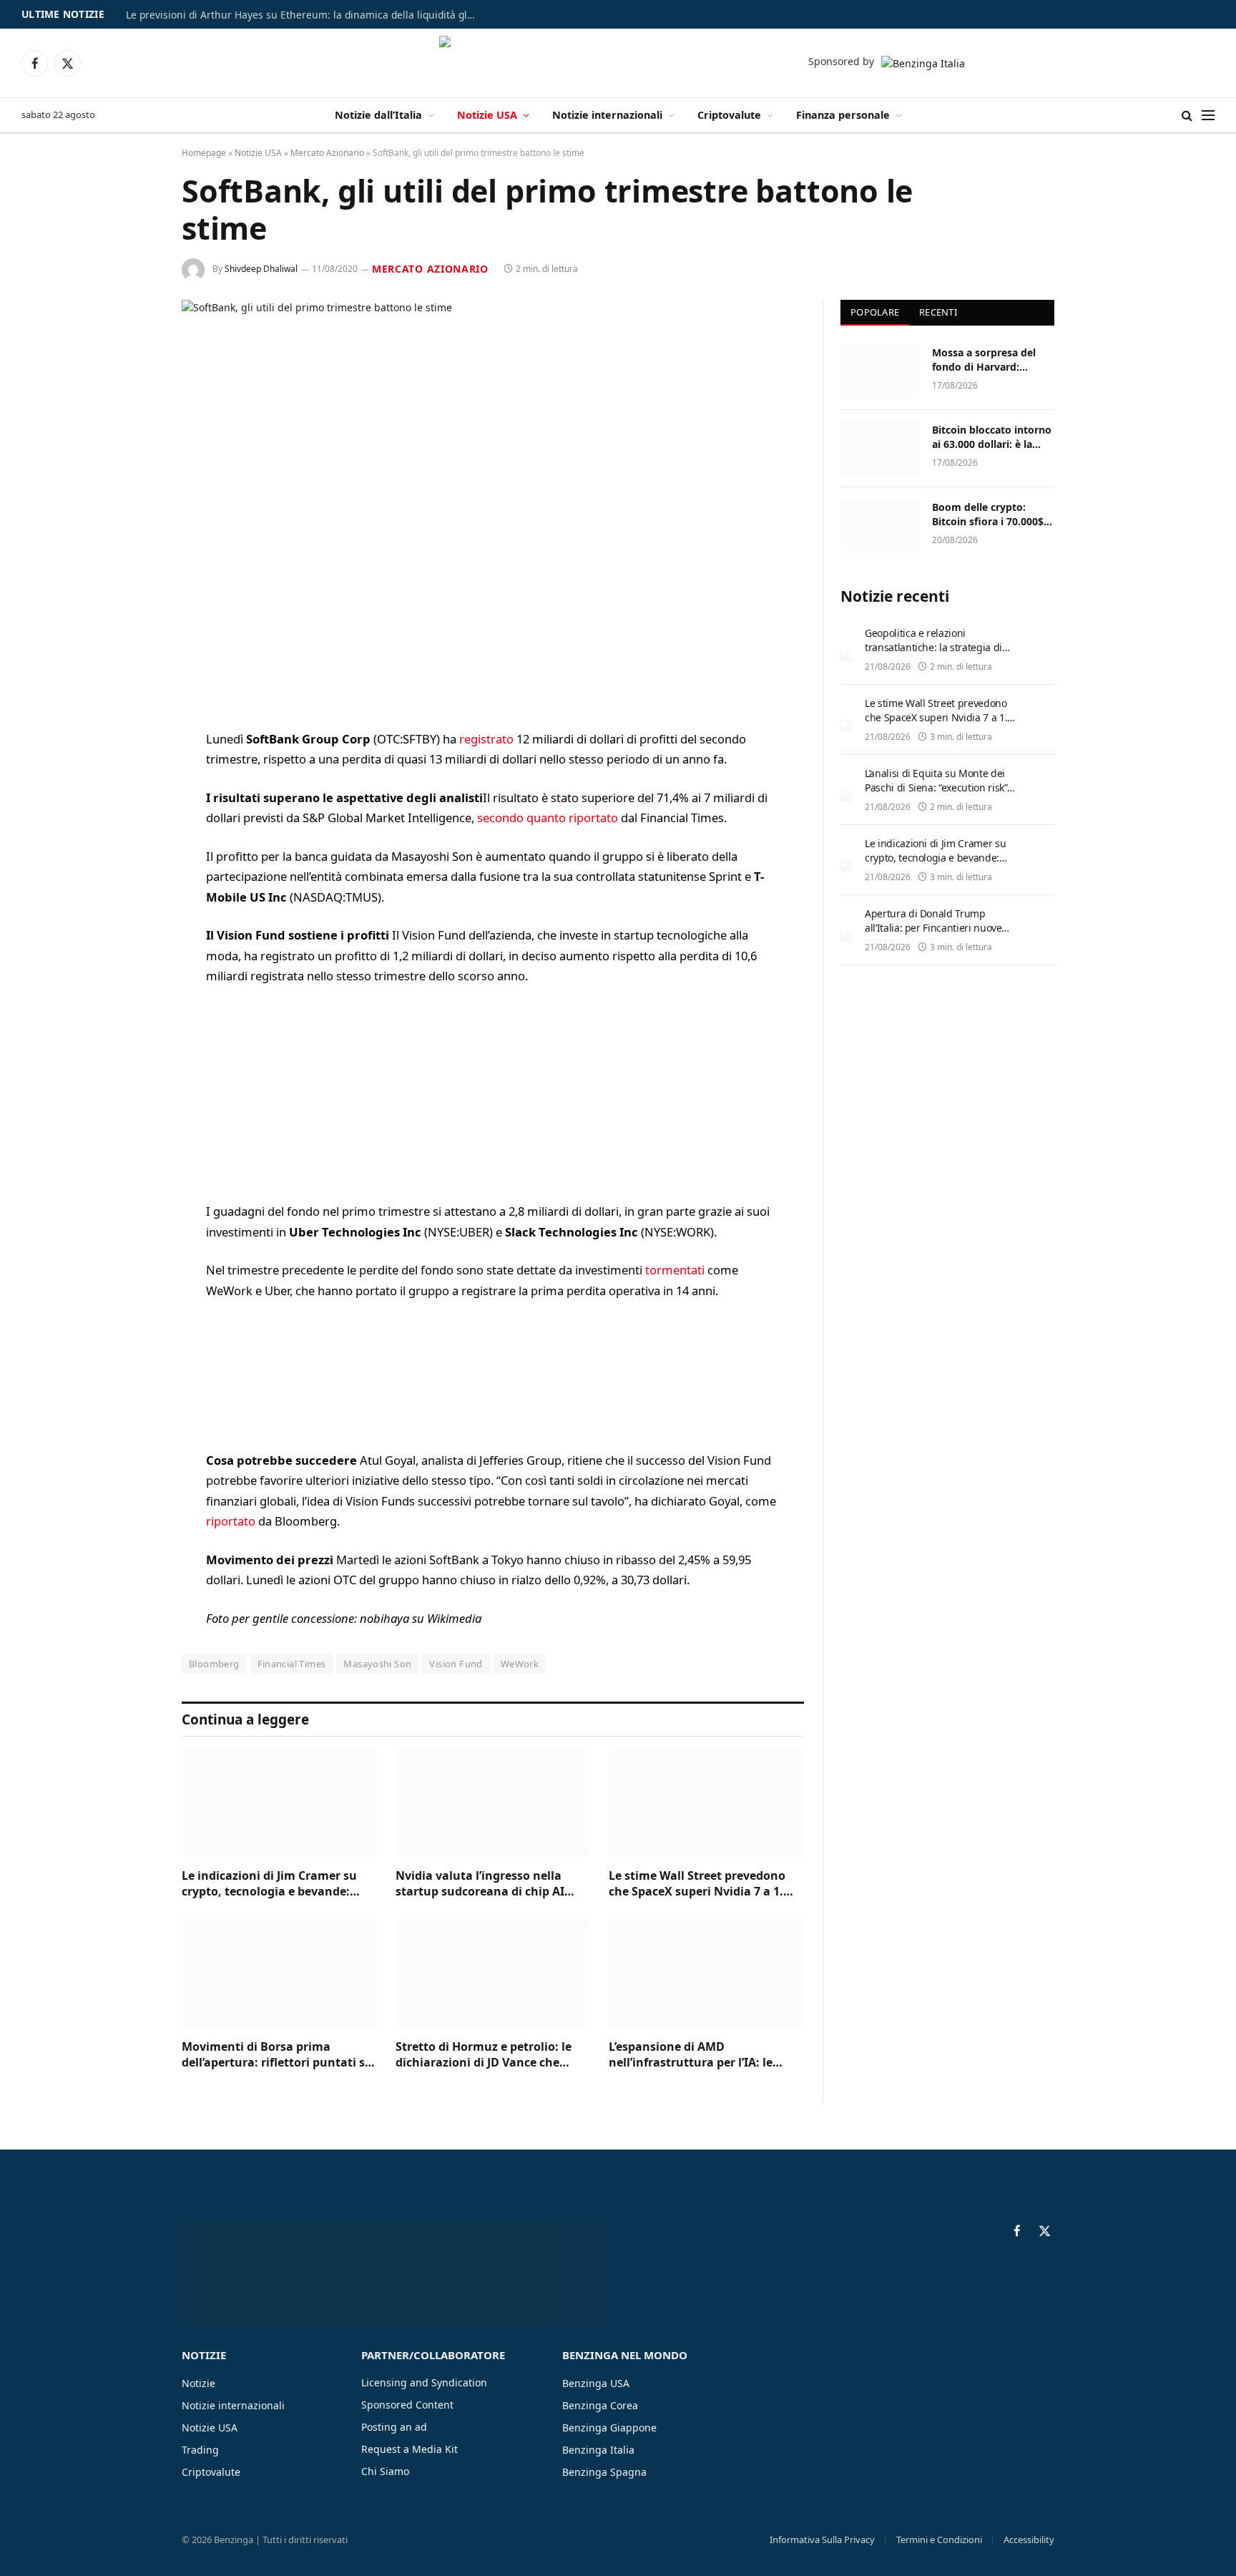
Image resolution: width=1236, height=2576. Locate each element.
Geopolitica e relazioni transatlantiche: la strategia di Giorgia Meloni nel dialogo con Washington (935, 654)
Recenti (938, 312)
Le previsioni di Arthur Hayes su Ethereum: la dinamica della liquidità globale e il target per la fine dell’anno (305, 15)
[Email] (132, 923)
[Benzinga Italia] (618, 63)
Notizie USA (487, 115)
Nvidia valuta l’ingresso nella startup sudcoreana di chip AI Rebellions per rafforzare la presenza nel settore (480, 1884)
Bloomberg (214, 1664)
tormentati (675, 1270)
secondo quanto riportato (548, 818)
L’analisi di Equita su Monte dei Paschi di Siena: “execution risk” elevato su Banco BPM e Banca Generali (936, 795)
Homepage (204, 153)
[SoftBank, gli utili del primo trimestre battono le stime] (493, 503)
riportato (231, 1521)
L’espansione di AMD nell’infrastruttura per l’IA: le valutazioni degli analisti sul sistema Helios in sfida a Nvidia (698, 2055)
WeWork (520, 1664)
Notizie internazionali (607, 115)
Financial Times (292, 1664)
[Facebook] (132, 777)
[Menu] (1208, 116)
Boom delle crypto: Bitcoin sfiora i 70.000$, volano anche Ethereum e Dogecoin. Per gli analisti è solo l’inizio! (991, 514)
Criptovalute (729, 115)
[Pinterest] (132, 887)
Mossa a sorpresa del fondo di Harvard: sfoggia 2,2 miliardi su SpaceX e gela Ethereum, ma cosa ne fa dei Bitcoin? (993, 360)
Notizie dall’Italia (378, 115)
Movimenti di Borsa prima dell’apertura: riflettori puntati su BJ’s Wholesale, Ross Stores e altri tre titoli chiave (277, 2055)
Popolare (875, 312)
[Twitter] (132, 814)
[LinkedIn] (132, 850)
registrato (486, 739)
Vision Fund (456, 1664)
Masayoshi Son (377, 1664)
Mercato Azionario (327, 153)
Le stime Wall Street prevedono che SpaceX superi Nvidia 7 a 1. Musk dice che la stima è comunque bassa (697, 1884)
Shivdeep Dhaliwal (261, 269)
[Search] (1187, 116)
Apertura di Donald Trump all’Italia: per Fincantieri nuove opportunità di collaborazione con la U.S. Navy (942, 935)
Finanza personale (843, 115)
